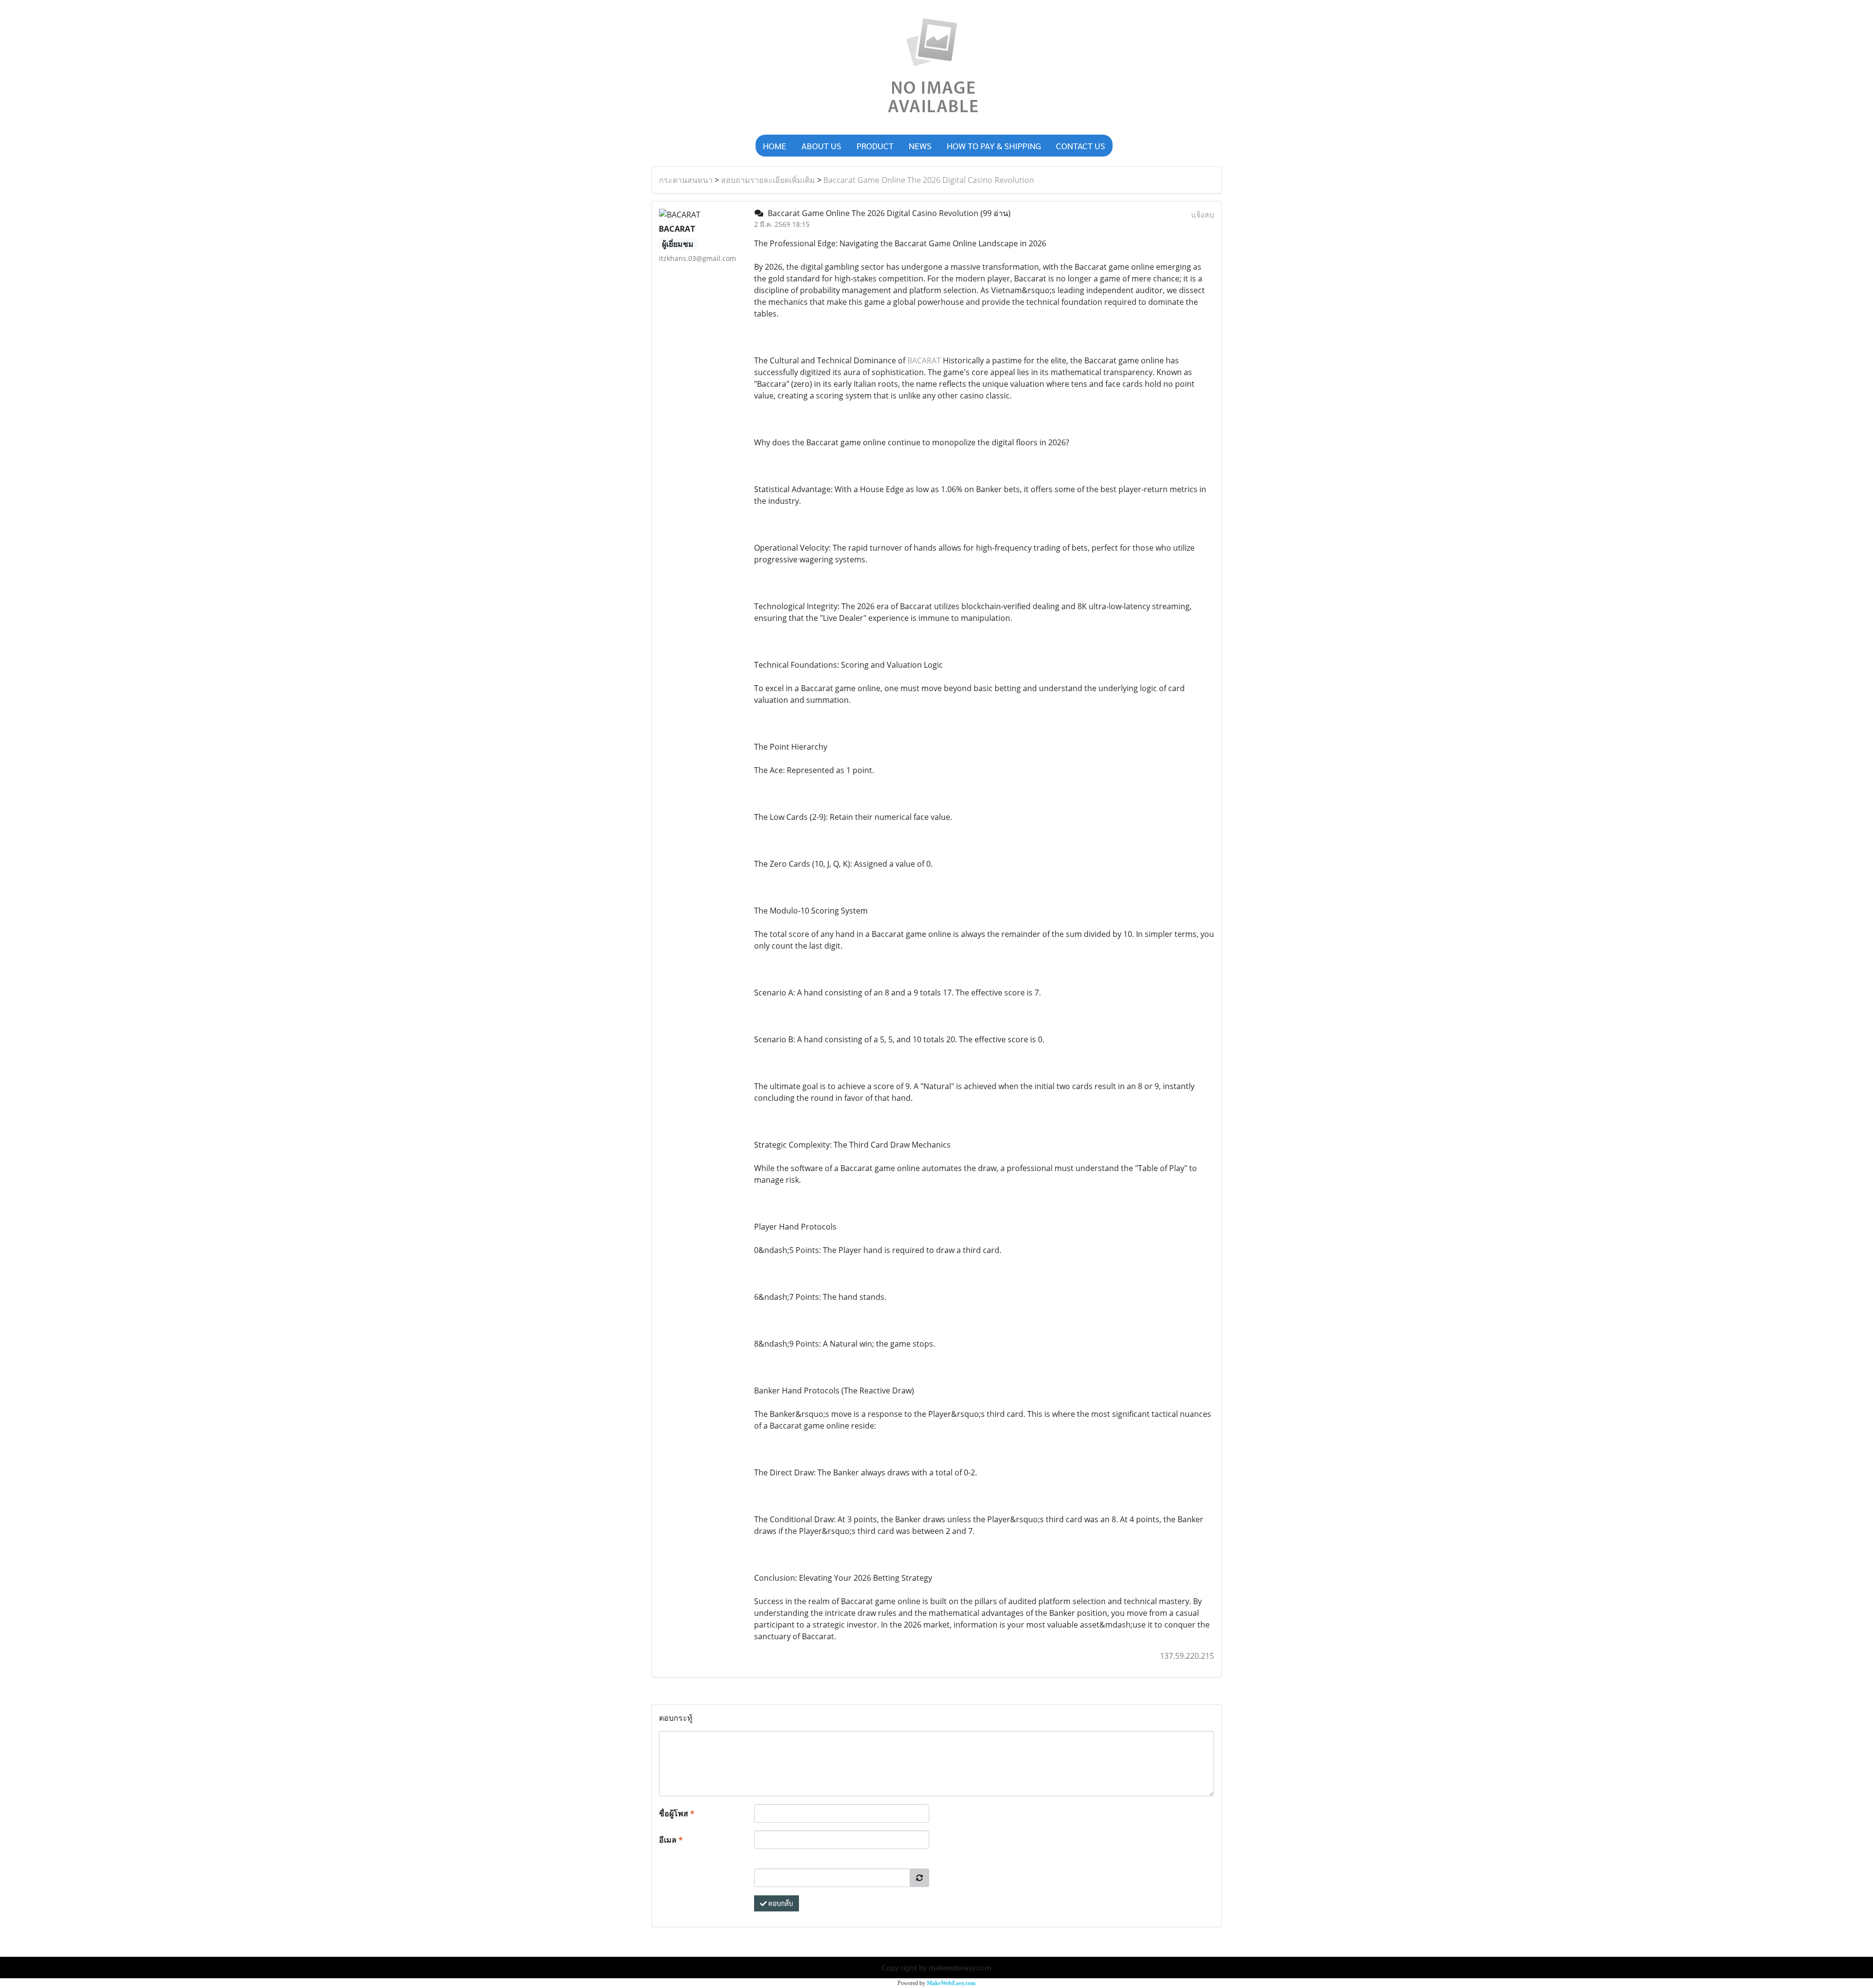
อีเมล (671, 1840)
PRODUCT (875, 146)
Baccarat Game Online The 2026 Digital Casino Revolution (929, 180)
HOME (775, 146)
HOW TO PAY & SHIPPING (994, 146)
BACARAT (924, 360)
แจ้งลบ (1203, 215)
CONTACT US (1081, 146)
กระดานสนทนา (686, 180)
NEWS (920, 146)
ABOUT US (821, 146)
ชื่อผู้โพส (677, 1813)
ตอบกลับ (780, 1903)
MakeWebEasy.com (951, 1983)
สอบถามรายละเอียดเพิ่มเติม (768, 180)
